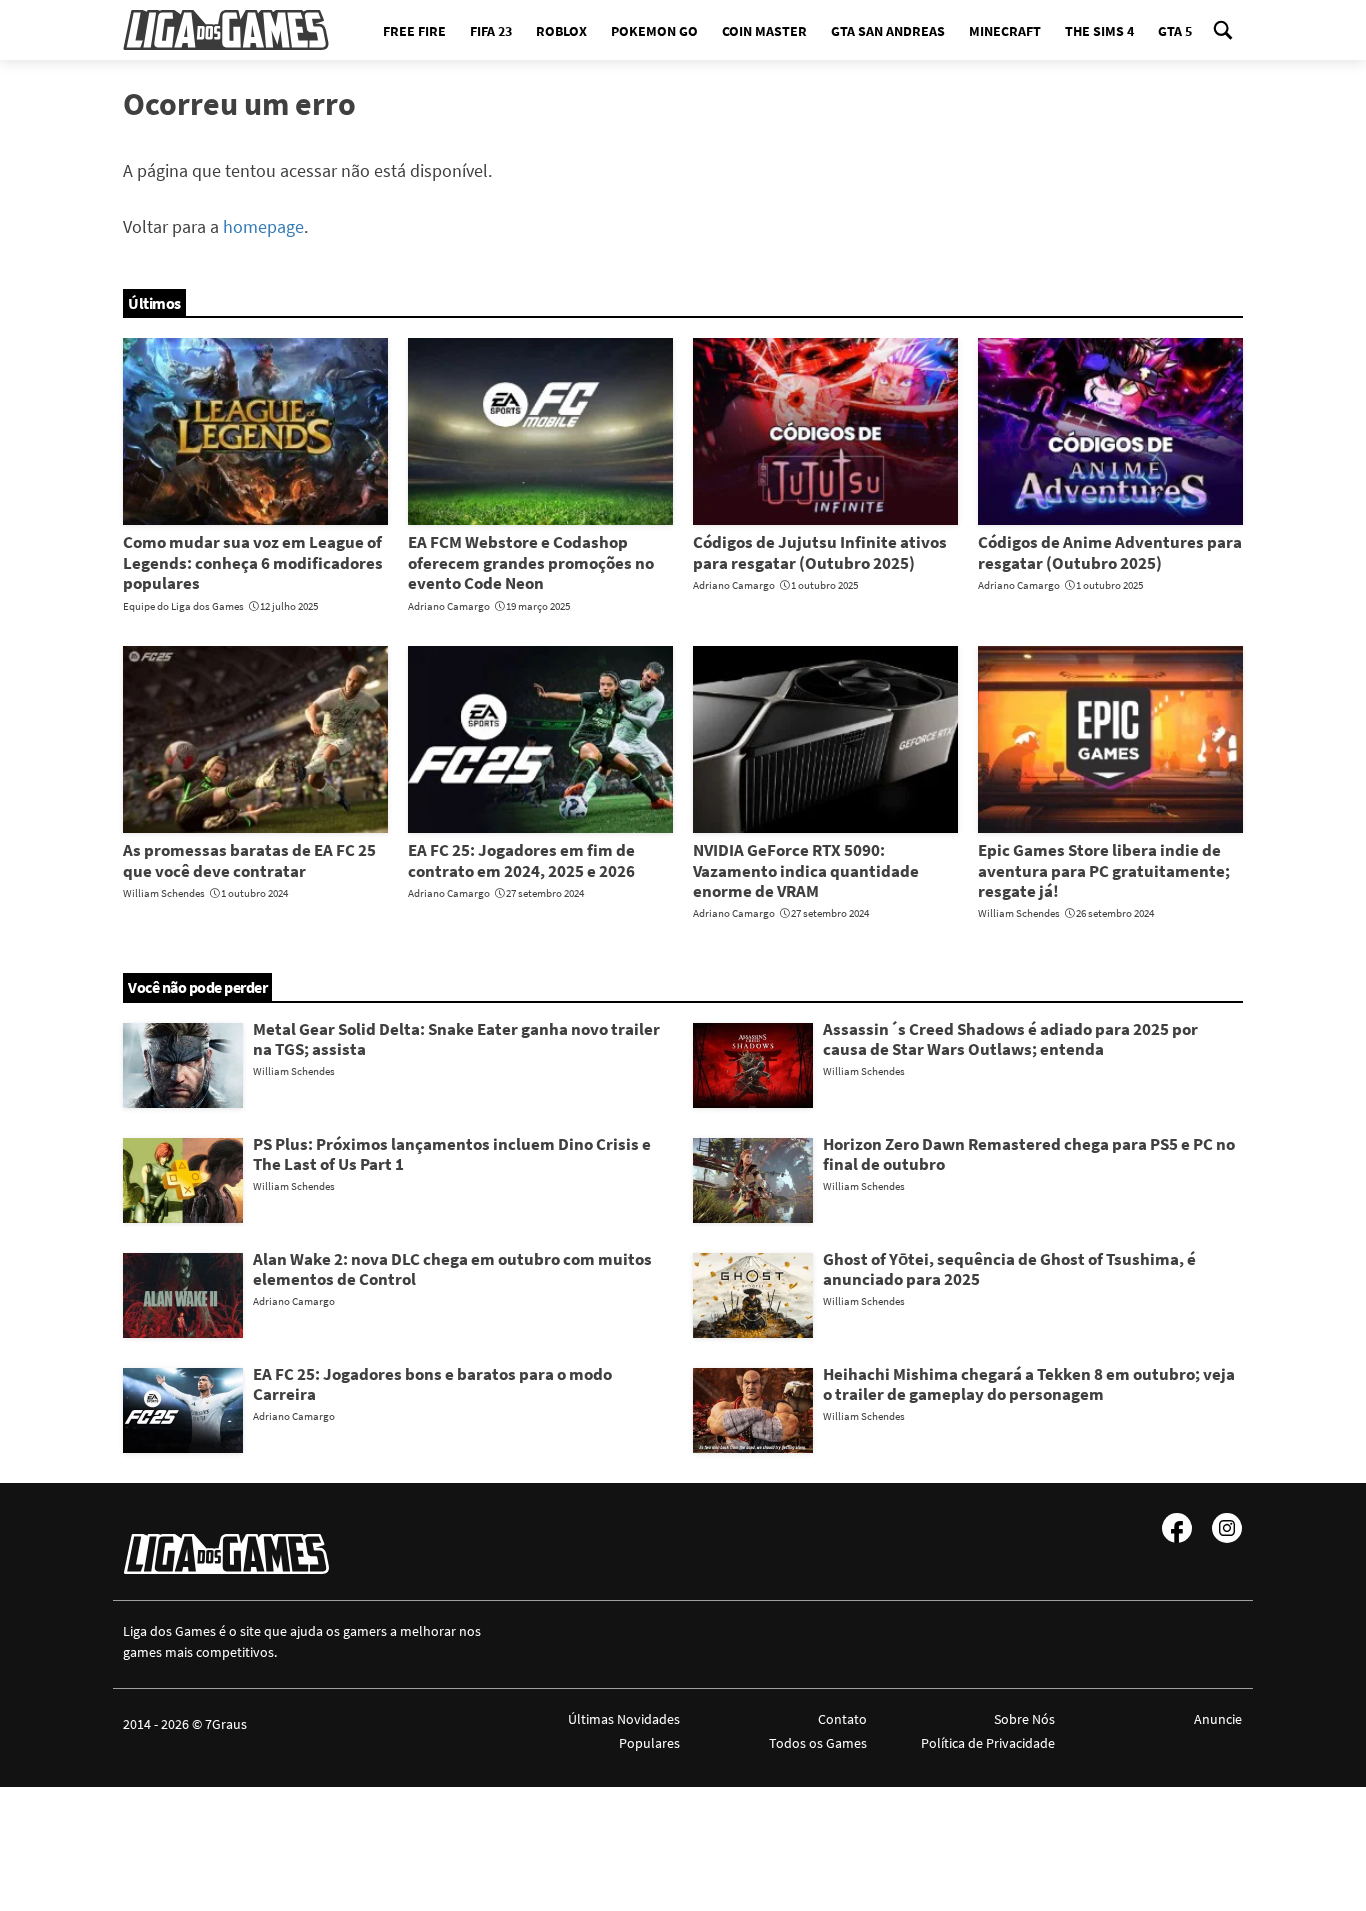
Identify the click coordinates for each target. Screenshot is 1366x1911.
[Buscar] (1223, 30)
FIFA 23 (491, 31)
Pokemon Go (654, 31)
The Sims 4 (1099, 31)
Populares (649, 1743)
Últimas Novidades (624, 1719)
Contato (842, 1719)
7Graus (226, 1724)
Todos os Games (818, 1743)
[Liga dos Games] (226, 30)
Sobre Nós (1024, 1719)
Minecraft (1005, 31)
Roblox (561, 31)
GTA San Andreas (888, 31)
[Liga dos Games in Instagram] (1227, 1528)
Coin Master (764, 31)
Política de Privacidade (987, 1743)
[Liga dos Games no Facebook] (1177, 1528)
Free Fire (414, 31)
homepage (263, 226)
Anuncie (1218, 1719)
